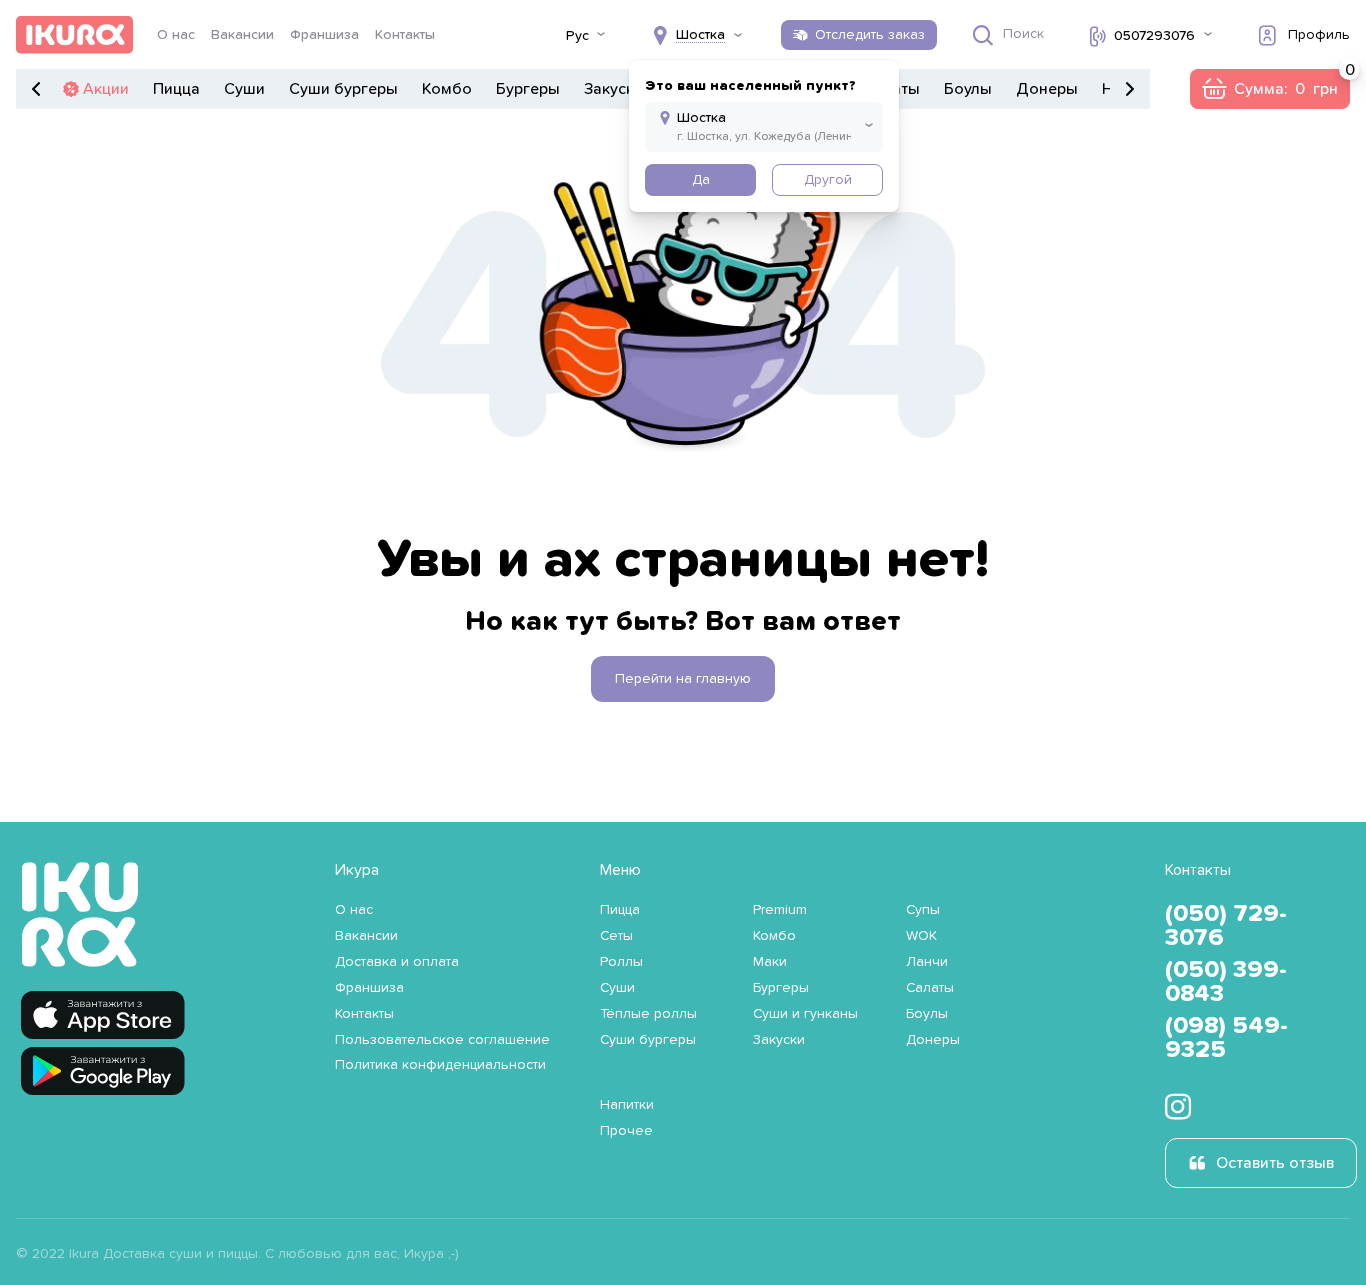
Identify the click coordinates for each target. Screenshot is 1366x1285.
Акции (106, 89)
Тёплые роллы (648, 1014)
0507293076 (1154, 36)
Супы (923, 910)
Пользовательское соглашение (442, 1040)
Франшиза (324, 35)
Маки (770, 962)
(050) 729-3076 (1226, 926)
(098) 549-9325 (1226, 1038)
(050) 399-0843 (1226, 982)
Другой (828, 180)
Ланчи (927, 962)
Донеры (1047, 89)
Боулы (968, 89)
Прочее (626, 1131)
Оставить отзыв (1275, 1163)
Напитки (627, 1105)
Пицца (176, 89)
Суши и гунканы (805, 1014)
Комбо (447, 89)
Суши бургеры (343, 89)
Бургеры (528, 89)
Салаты (930, 988)
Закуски (613, 89)
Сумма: (1269, 89)
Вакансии (242, 35)
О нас (176, 35)
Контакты (405, 35)
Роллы (621, 962)
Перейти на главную (683, 679)
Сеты (616, 936)
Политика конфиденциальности (440, 1065)
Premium (780, 910)
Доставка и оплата (397, 962)
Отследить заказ (870, 35)
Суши (244, 89)
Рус (577, 36)
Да (701, 180)
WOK (921, 936)
